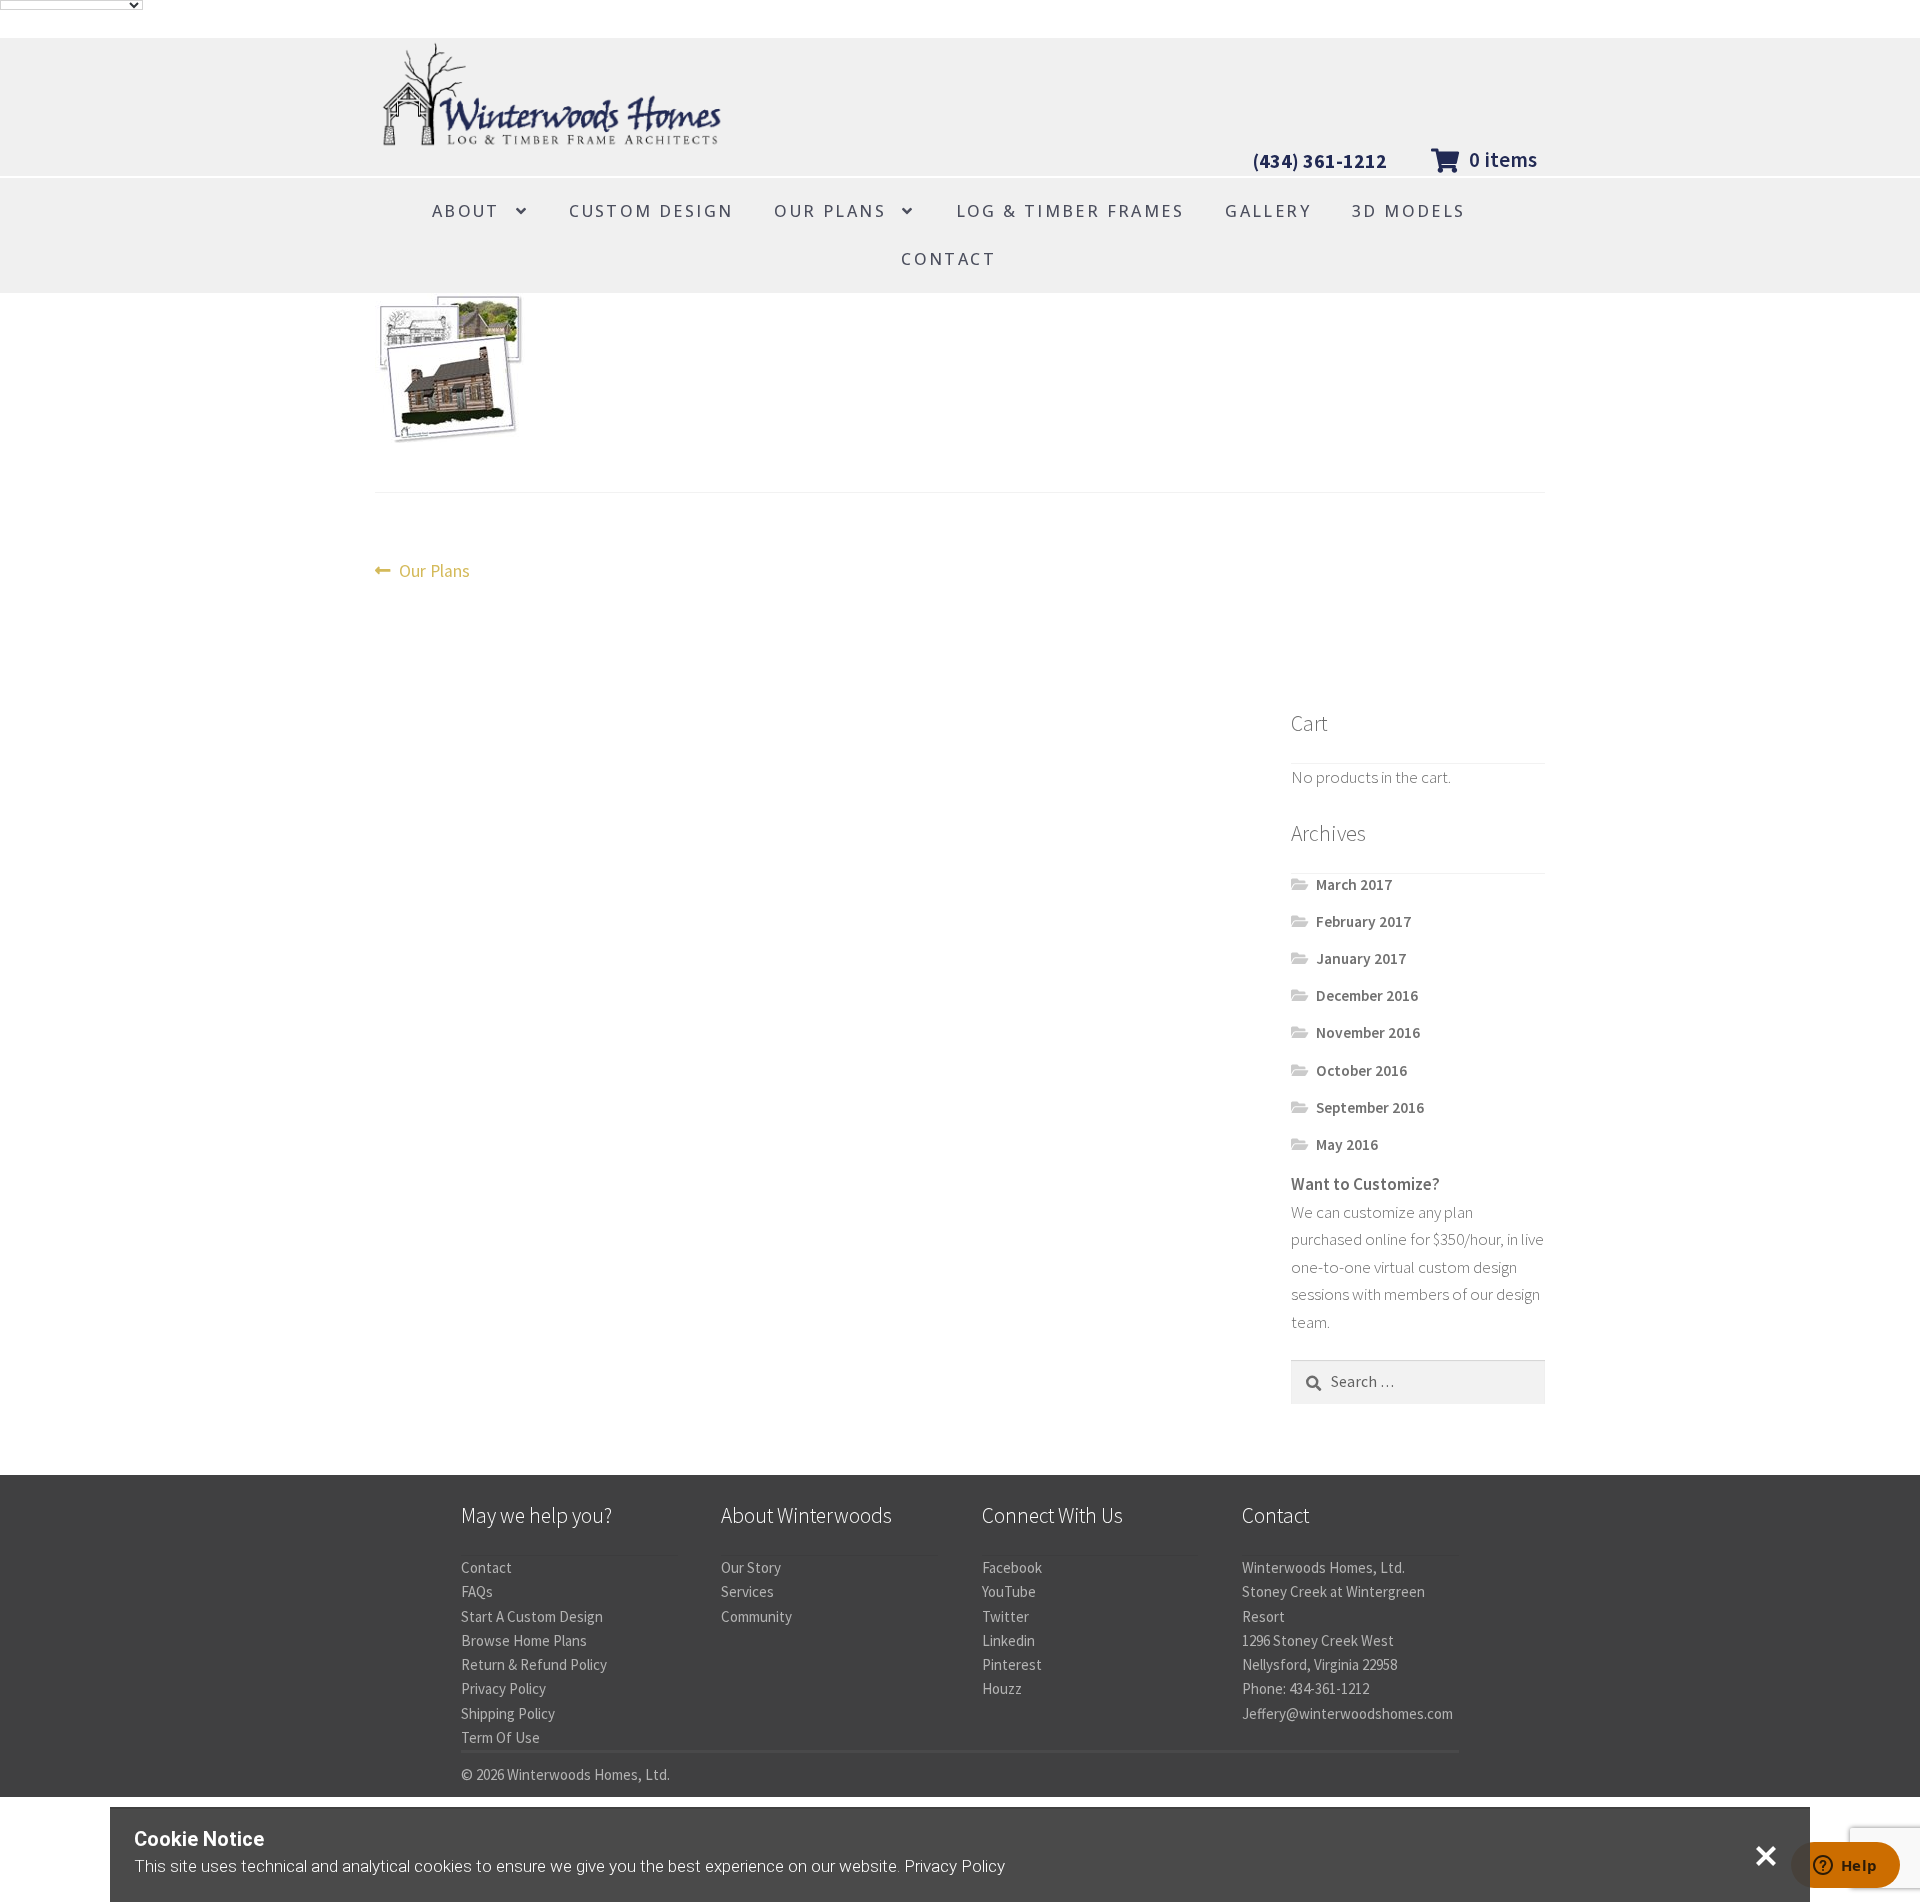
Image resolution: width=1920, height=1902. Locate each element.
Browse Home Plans (524, 1640)
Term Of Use (500, 1737)
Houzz (1002, 1688)
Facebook (1012, 1567)
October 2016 (1361, 1070)
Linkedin (1008, 1640)
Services (747, 1591)
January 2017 (1361, 958)
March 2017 (1354, 884)
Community (756, 1616)
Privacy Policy (503, 1688)
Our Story (751, 1567)
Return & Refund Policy (534, 1664)
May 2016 (1347, 1144)
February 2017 (1363, 921)
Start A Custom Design (532, 1616)
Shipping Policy (508, 1713)
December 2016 (1367, 995)
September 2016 (1370, 1107)
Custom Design (651, 211)
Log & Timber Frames (1070, 211)
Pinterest (1012, 1664)
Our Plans (830, 211)
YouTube (1009, 1591)
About (466, 211)
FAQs (477, 1591)
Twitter (1005, 1616)
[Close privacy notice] (1766, 1856)
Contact (948, 259)
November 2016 (1368, 1032)
